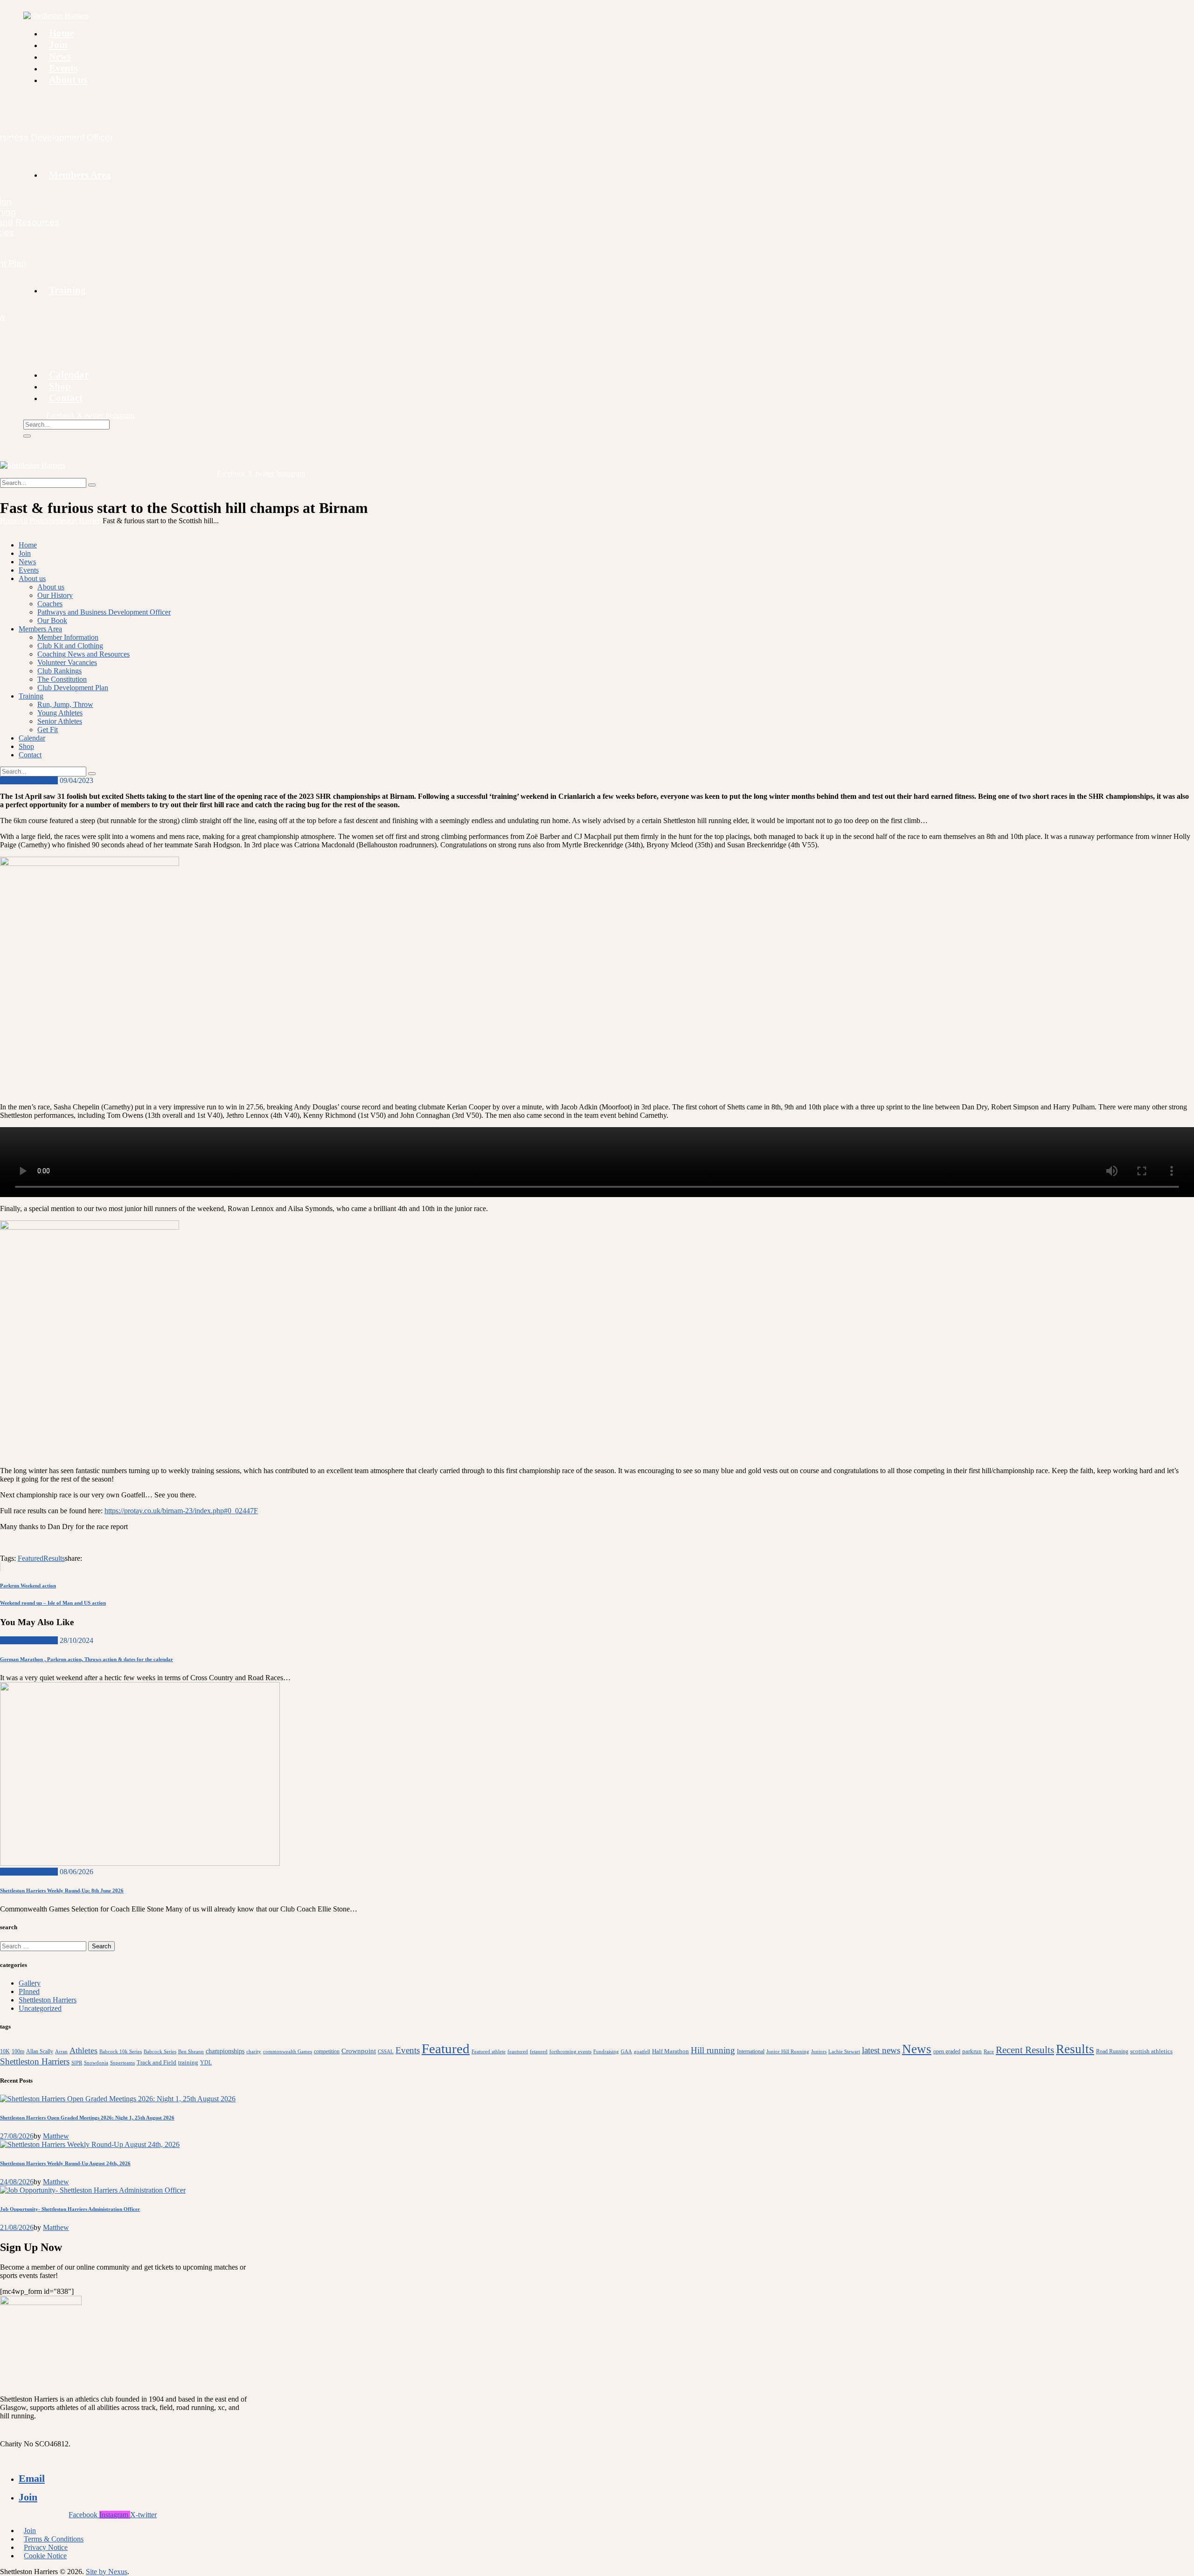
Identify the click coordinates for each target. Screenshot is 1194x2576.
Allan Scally (40, 2051)
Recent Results (1025, 2050)
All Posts (31, 521)
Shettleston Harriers (74, 521)
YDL (206, 2063)
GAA (626, 2052)
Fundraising (606, 2052)
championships (225, 2051)
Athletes (83, 2050)
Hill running (713, 2050)
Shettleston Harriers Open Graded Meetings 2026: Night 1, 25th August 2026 (87, 2118)
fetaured (539, 2052)
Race (989, 2052)
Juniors (819, 2052)
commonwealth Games (288, 2052)
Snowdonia (96, 2063)
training (188, 2062)
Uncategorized (40, 2008)
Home (9, 521)
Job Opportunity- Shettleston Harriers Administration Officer (70, 2209)
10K (5, 2051)
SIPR (77, 2063)
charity (254, 2052)
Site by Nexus (107, 2572)
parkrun (972, 2051)
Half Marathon (670, 2051)
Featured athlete (489, 2052)
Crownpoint (359, 2051)
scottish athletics (1151, 2051)
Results (54, 1558)
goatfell (642, 2052)
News (917, 2049)
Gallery (30, 1983)
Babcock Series (160, 2052)
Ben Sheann (191, 2052)
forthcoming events (570, 2052)
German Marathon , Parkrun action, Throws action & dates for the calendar (87, 1659)
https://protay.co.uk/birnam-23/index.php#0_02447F (181, 1511)
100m (18, 2051)
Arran (61, 2052)
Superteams (122, 2063)
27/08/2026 (17, 2136)
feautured (518, 2052)
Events (408, 2050)
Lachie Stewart (844, 2052)
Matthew (56, 2136)
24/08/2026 (17, 2182)
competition (327, 2051)
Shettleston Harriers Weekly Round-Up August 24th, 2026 (65, 2163)
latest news (881, 2050)
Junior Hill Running (788, 2052)
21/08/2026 (17, 2227)
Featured (31, 1558)
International (751, 2051)
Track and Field (156, 2062)
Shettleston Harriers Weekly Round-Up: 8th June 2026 (62, 1890)
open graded (947, 2051)
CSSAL (386, 2052)
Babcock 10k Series (121, 2052)
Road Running (1112, 2051)
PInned (29, 1991)
